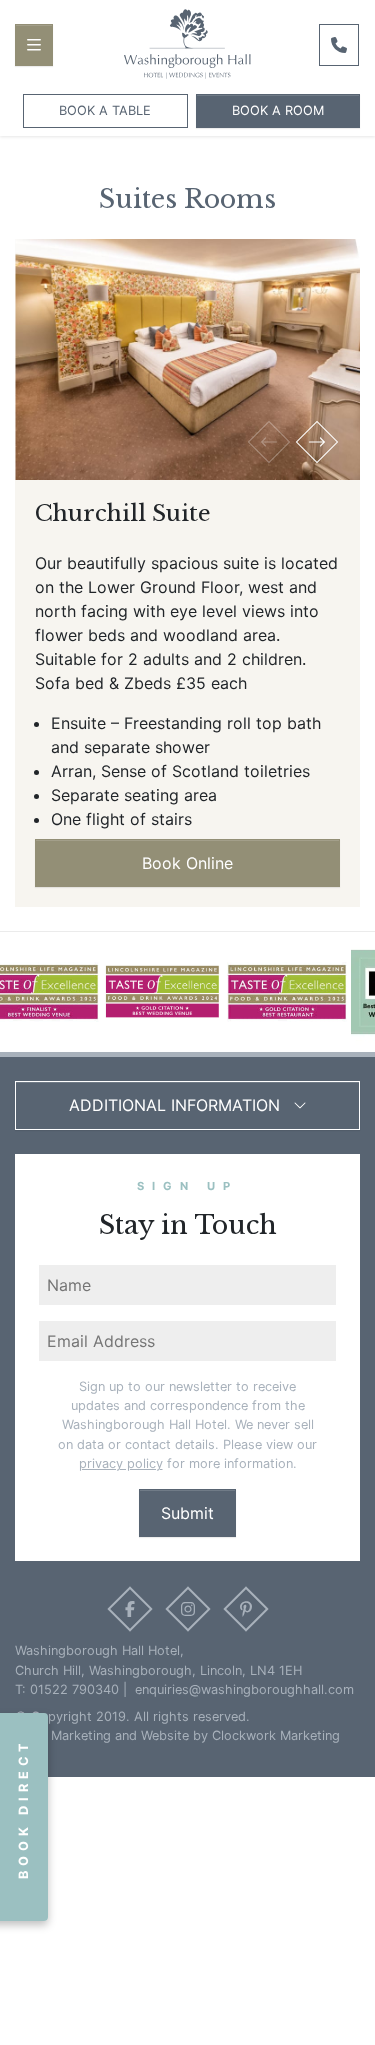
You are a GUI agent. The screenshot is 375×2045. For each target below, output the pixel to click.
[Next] (317, 442)
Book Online (187, 863)
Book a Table (105, 110)
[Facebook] (131, 1609)
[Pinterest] (246, 1609)
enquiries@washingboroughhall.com (242, 1689)
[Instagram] (189, 1609)
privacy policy (121, 1463)
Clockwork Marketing (276, 1735)
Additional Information (177, 1105)
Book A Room (278, 110)
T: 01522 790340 (67, 1689)
